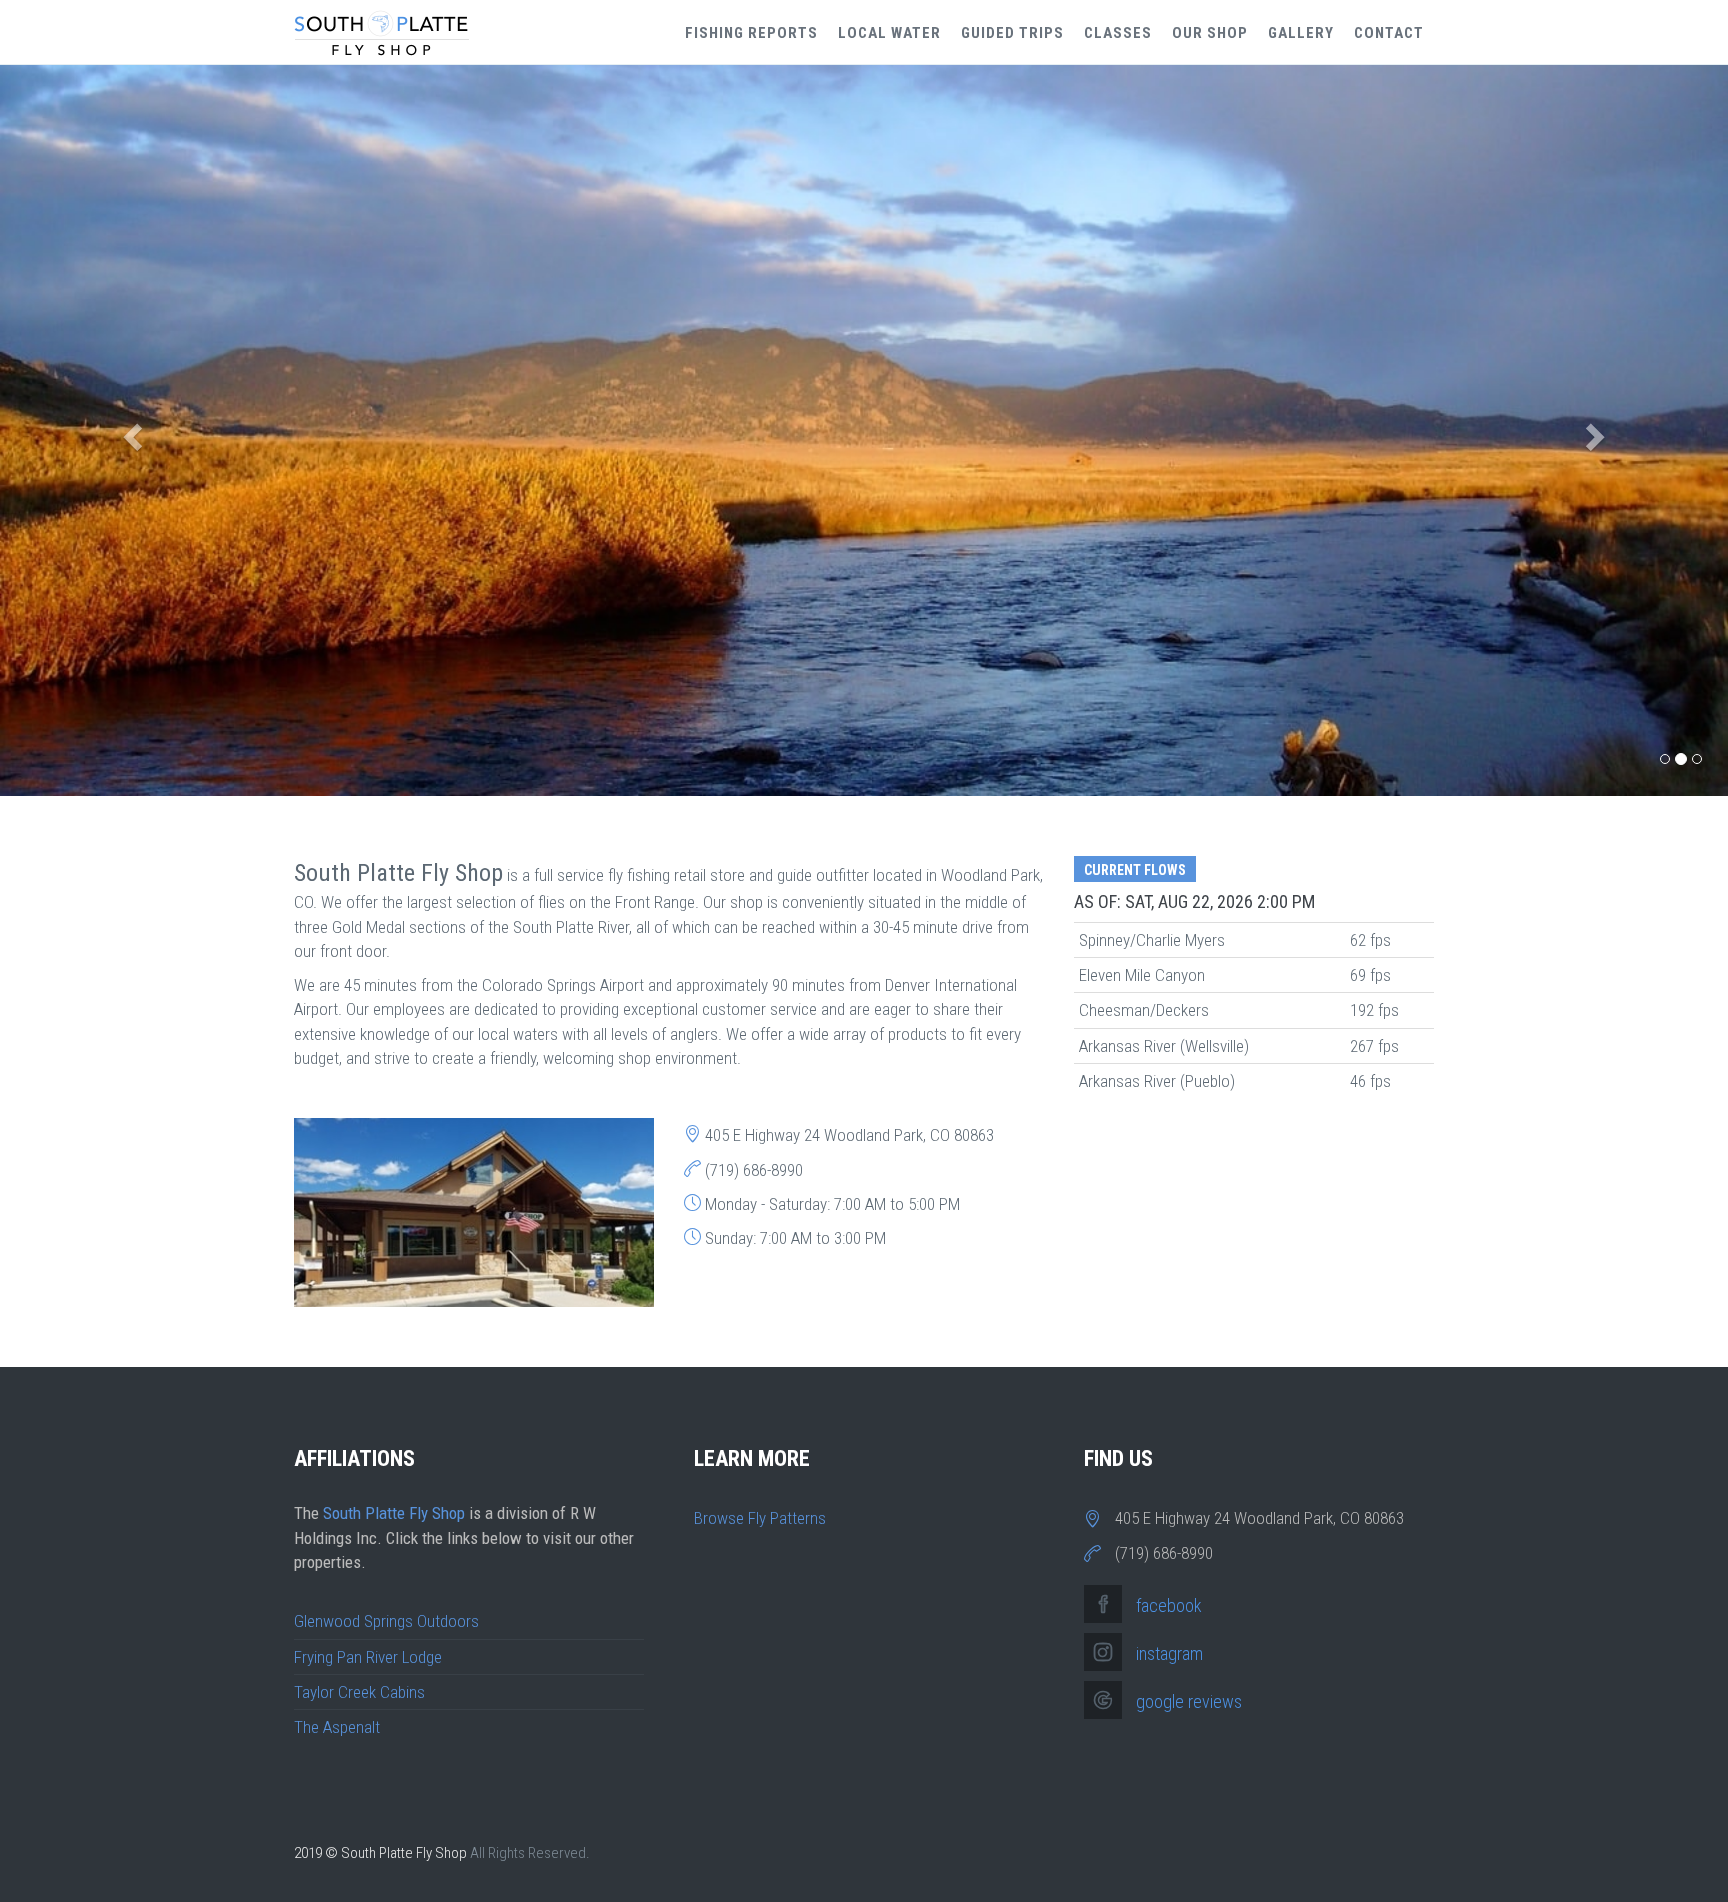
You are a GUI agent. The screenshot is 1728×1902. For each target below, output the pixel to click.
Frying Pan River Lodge (368, 1657)
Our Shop (1210, 33)
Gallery (1301, 33)
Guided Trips (1012, 33)
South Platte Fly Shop (394, 1513)
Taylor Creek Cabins (359, 1692)
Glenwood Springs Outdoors (386, 1621)
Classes (1118, 33)
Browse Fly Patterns (760, 1518)
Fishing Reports (751, 33)
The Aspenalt (337, 1727)
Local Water (889, 33)
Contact (1389, 33)
